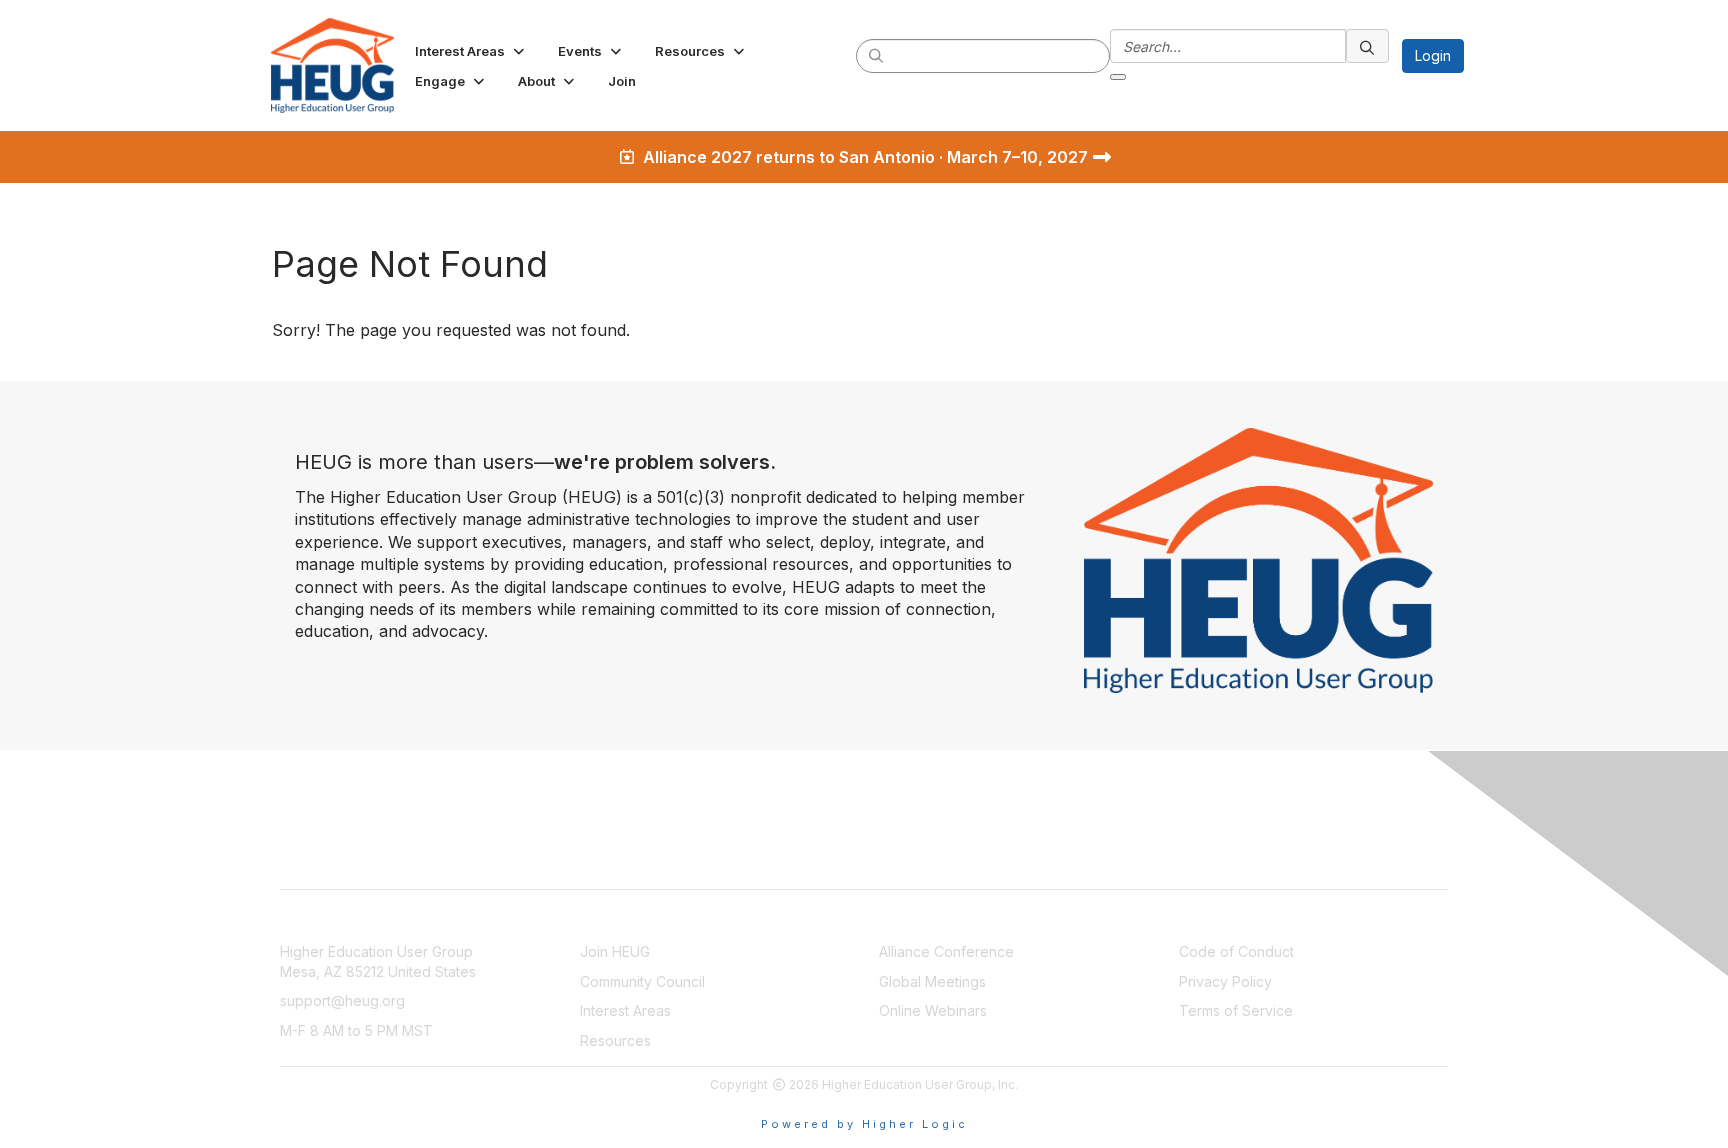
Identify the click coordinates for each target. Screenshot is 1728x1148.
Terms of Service (1236, 1010)
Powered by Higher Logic (864, 1124)
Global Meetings (932, 981)
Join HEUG (615, 951)
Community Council (642, 981)
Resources (615, 1040)
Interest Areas (625, 1010)
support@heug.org (342, 1000)
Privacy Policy (1225, 981)
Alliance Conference (946, 951)
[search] (877, 55)
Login (1433, 55)
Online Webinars (933, 1010)
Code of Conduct (1236, 951)
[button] (471, 51)
